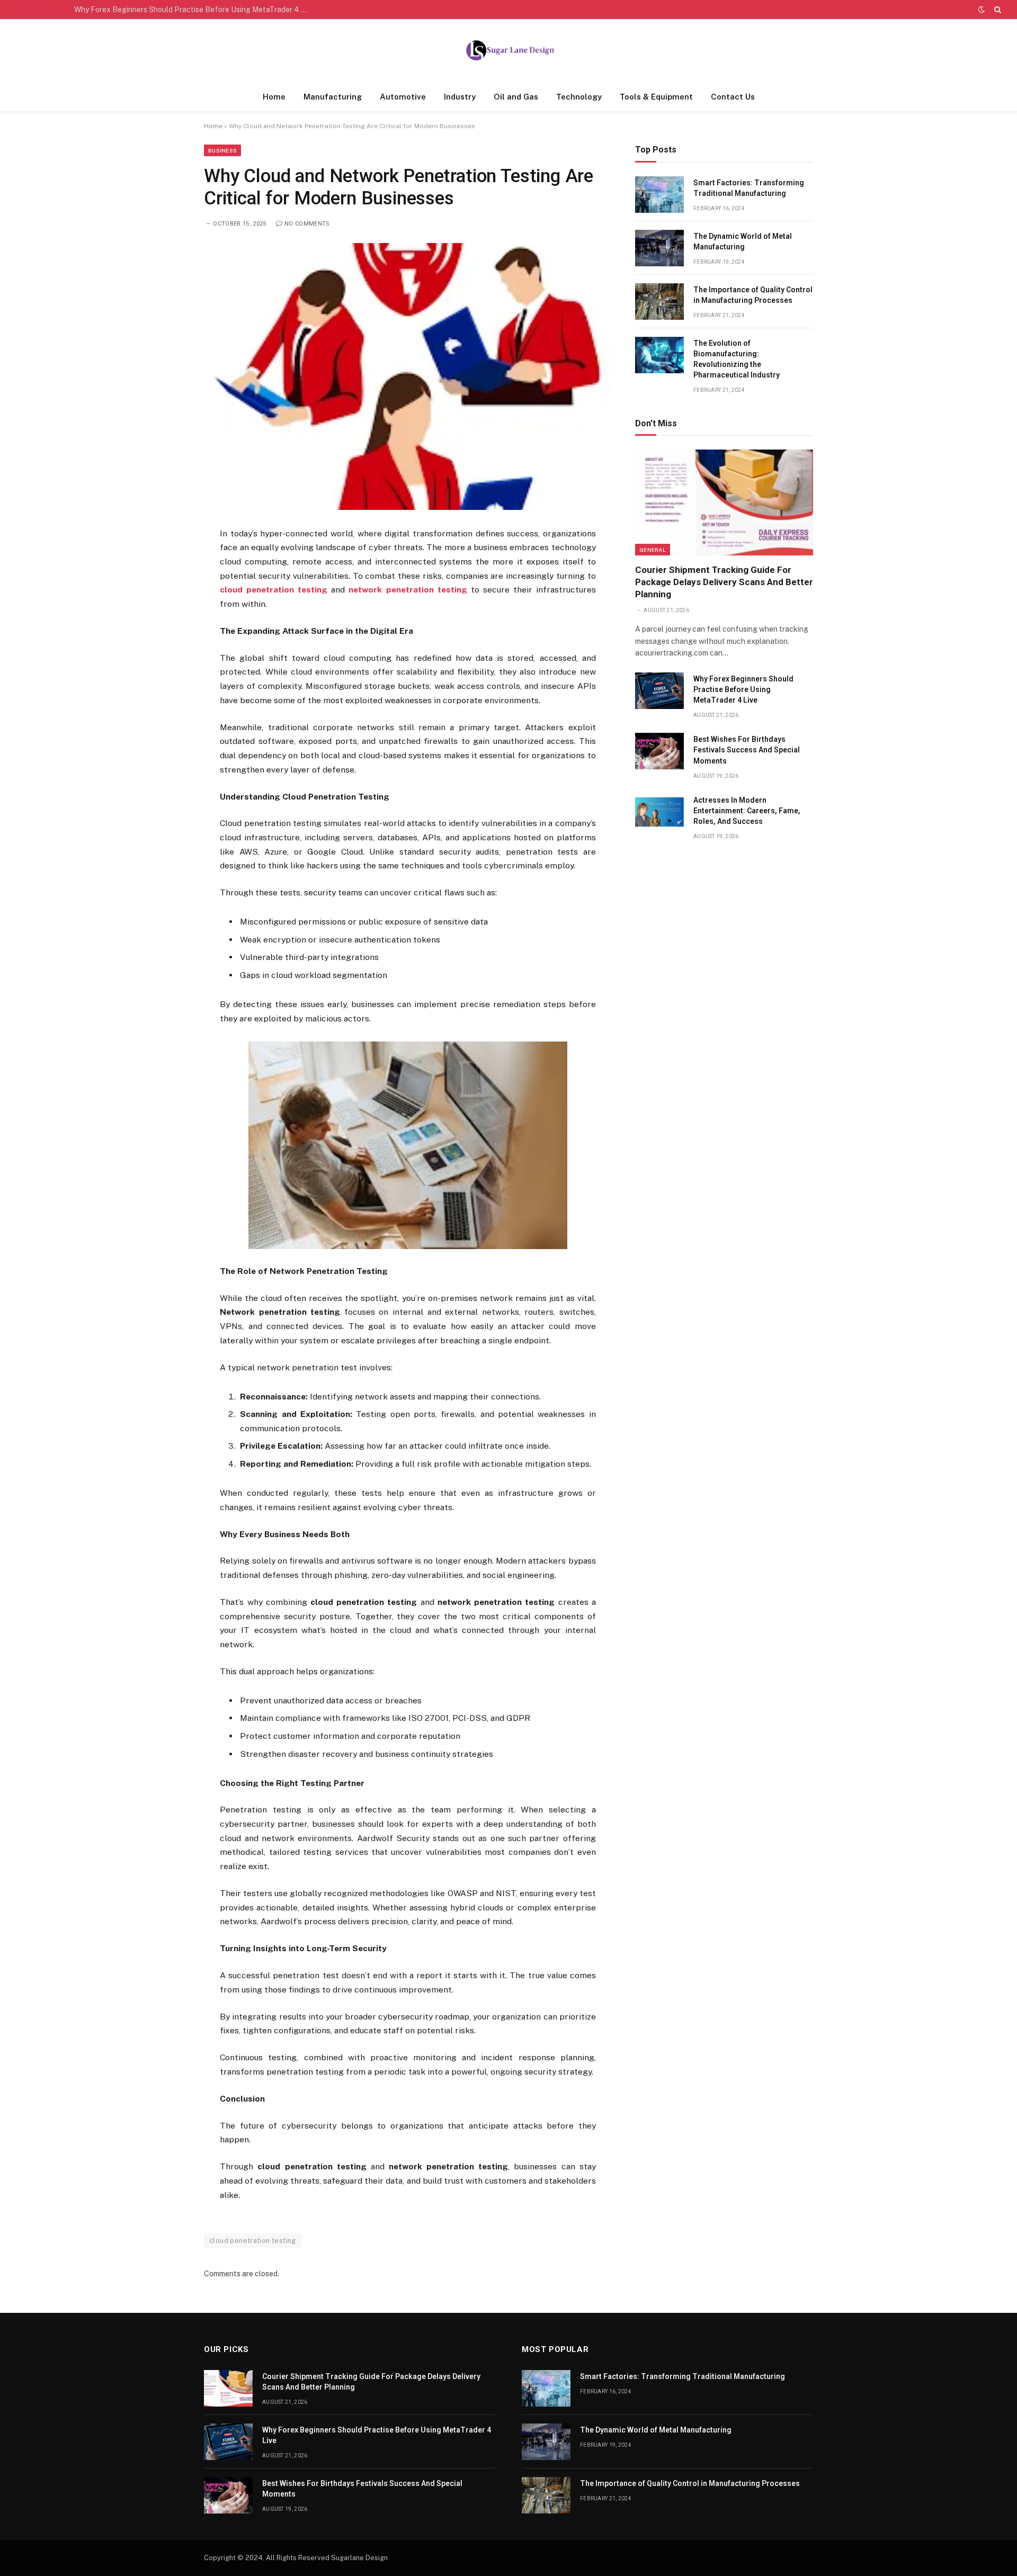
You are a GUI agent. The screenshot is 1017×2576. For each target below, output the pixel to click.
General (653, 550)
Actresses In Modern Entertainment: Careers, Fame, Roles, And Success (747, 811)
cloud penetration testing (253, 2241)
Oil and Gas (516, 97)
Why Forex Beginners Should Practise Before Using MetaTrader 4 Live (193, 10)
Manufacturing (333, 97)
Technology (579, 97)
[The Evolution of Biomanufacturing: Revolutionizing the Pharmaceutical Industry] (659, 355)
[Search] (997, 10)
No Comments (307, 224)
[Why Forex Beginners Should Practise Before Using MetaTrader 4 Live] (659, 691)
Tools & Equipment (656, 97)
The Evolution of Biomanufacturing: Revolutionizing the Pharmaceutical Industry (737, 359)
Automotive (403, 97)
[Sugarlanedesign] (508, 51)
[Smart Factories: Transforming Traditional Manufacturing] (659, 195)
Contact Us (733, 97)
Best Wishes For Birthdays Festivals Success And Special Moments (747, 750)
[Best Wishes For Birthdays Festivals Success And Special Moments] (659, 751)
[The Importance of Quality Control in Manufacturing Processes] (659, 302)
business (222, 150)
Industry (460, 97)
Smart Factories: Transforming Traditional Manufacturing (749, 188)
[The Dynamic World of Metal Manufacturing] (659, 248)
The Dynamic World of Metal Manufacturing (743, 241)
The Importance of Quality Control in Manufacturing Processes (753, 295)
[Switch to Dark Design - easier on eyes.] (982, 10)
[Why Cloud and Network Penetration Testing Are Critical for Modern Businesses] (408, 376)
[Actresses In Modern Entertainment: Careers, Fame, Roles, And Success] (659, 812)
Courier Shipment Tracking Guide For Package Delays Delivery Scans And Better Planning (724, 582)
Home (274, 97)
